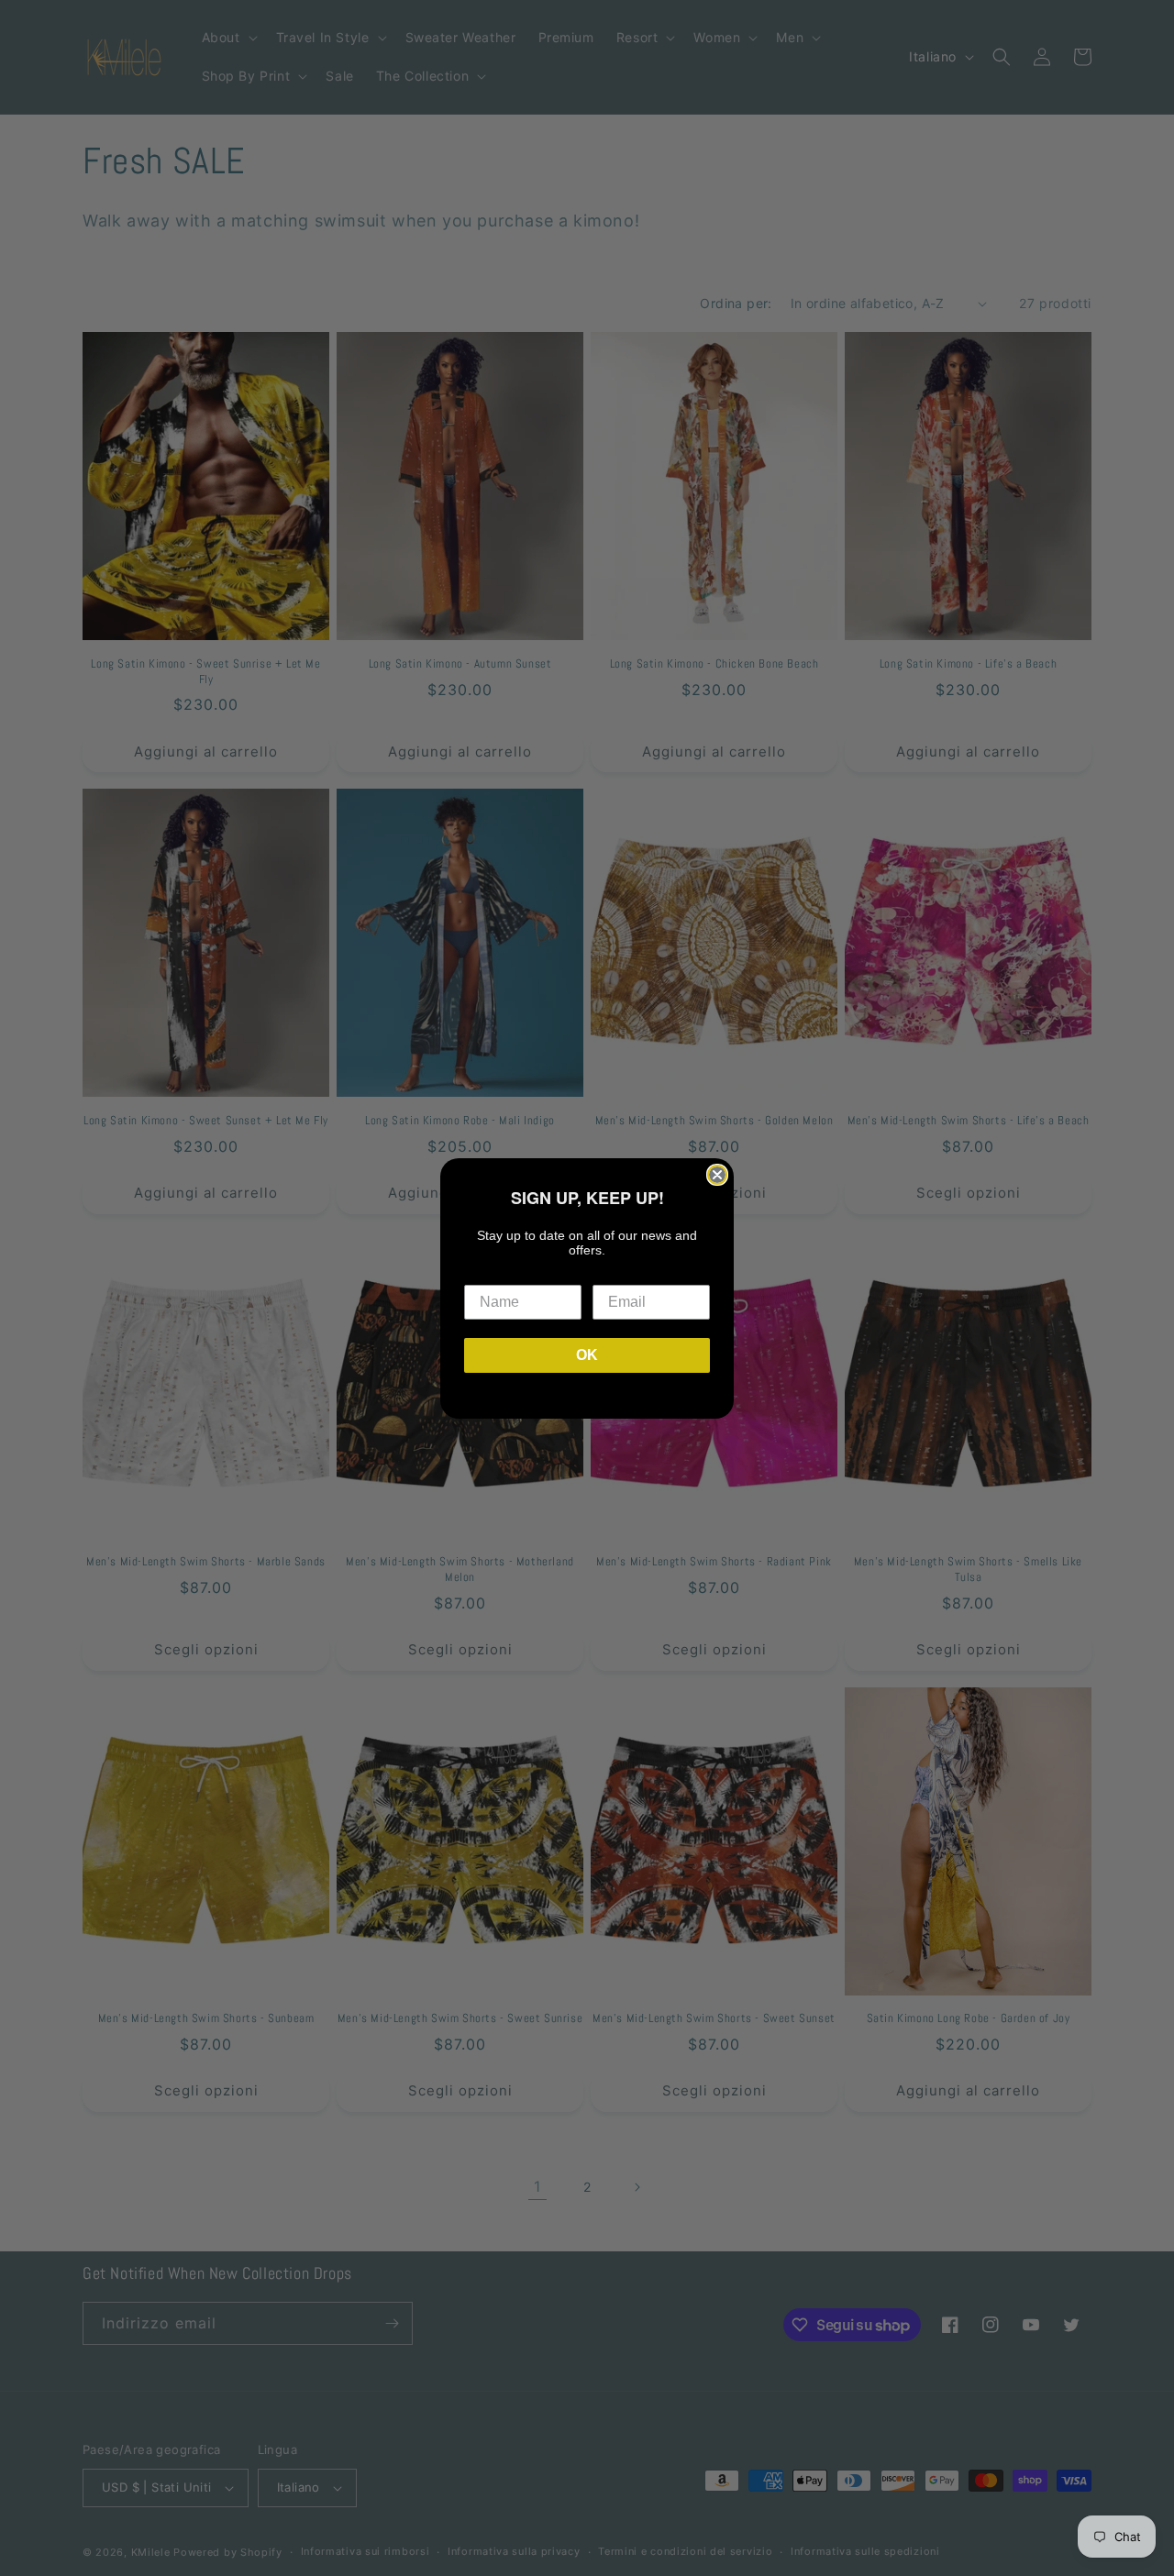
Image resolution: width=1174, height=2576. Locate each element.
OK (587, 1355)
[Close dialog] (717, 1175)
